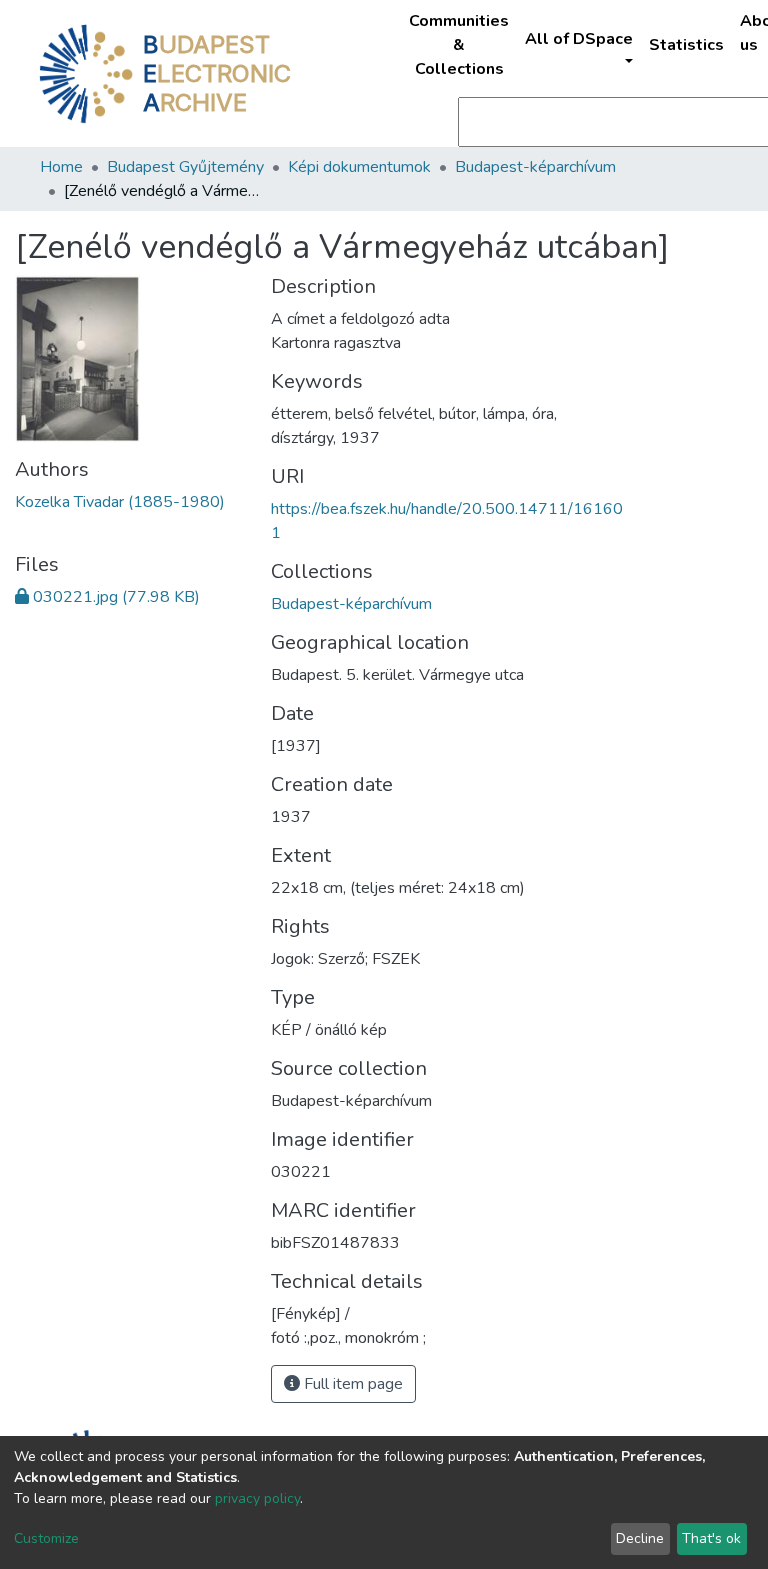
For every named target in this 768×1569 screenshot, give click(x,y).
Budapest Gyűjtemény (185, 167)
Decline (640, 1538)
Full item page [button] (351, 1384)
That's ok (711, 1538)
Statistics (686, 45)
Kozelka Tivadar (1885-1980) (120, 502)
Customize (46, 1538)
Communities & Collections (459, 45)
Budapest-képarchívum (535, 167)
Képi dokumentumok (359, 167)
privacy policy (257, 1498)
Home (61, 167)
